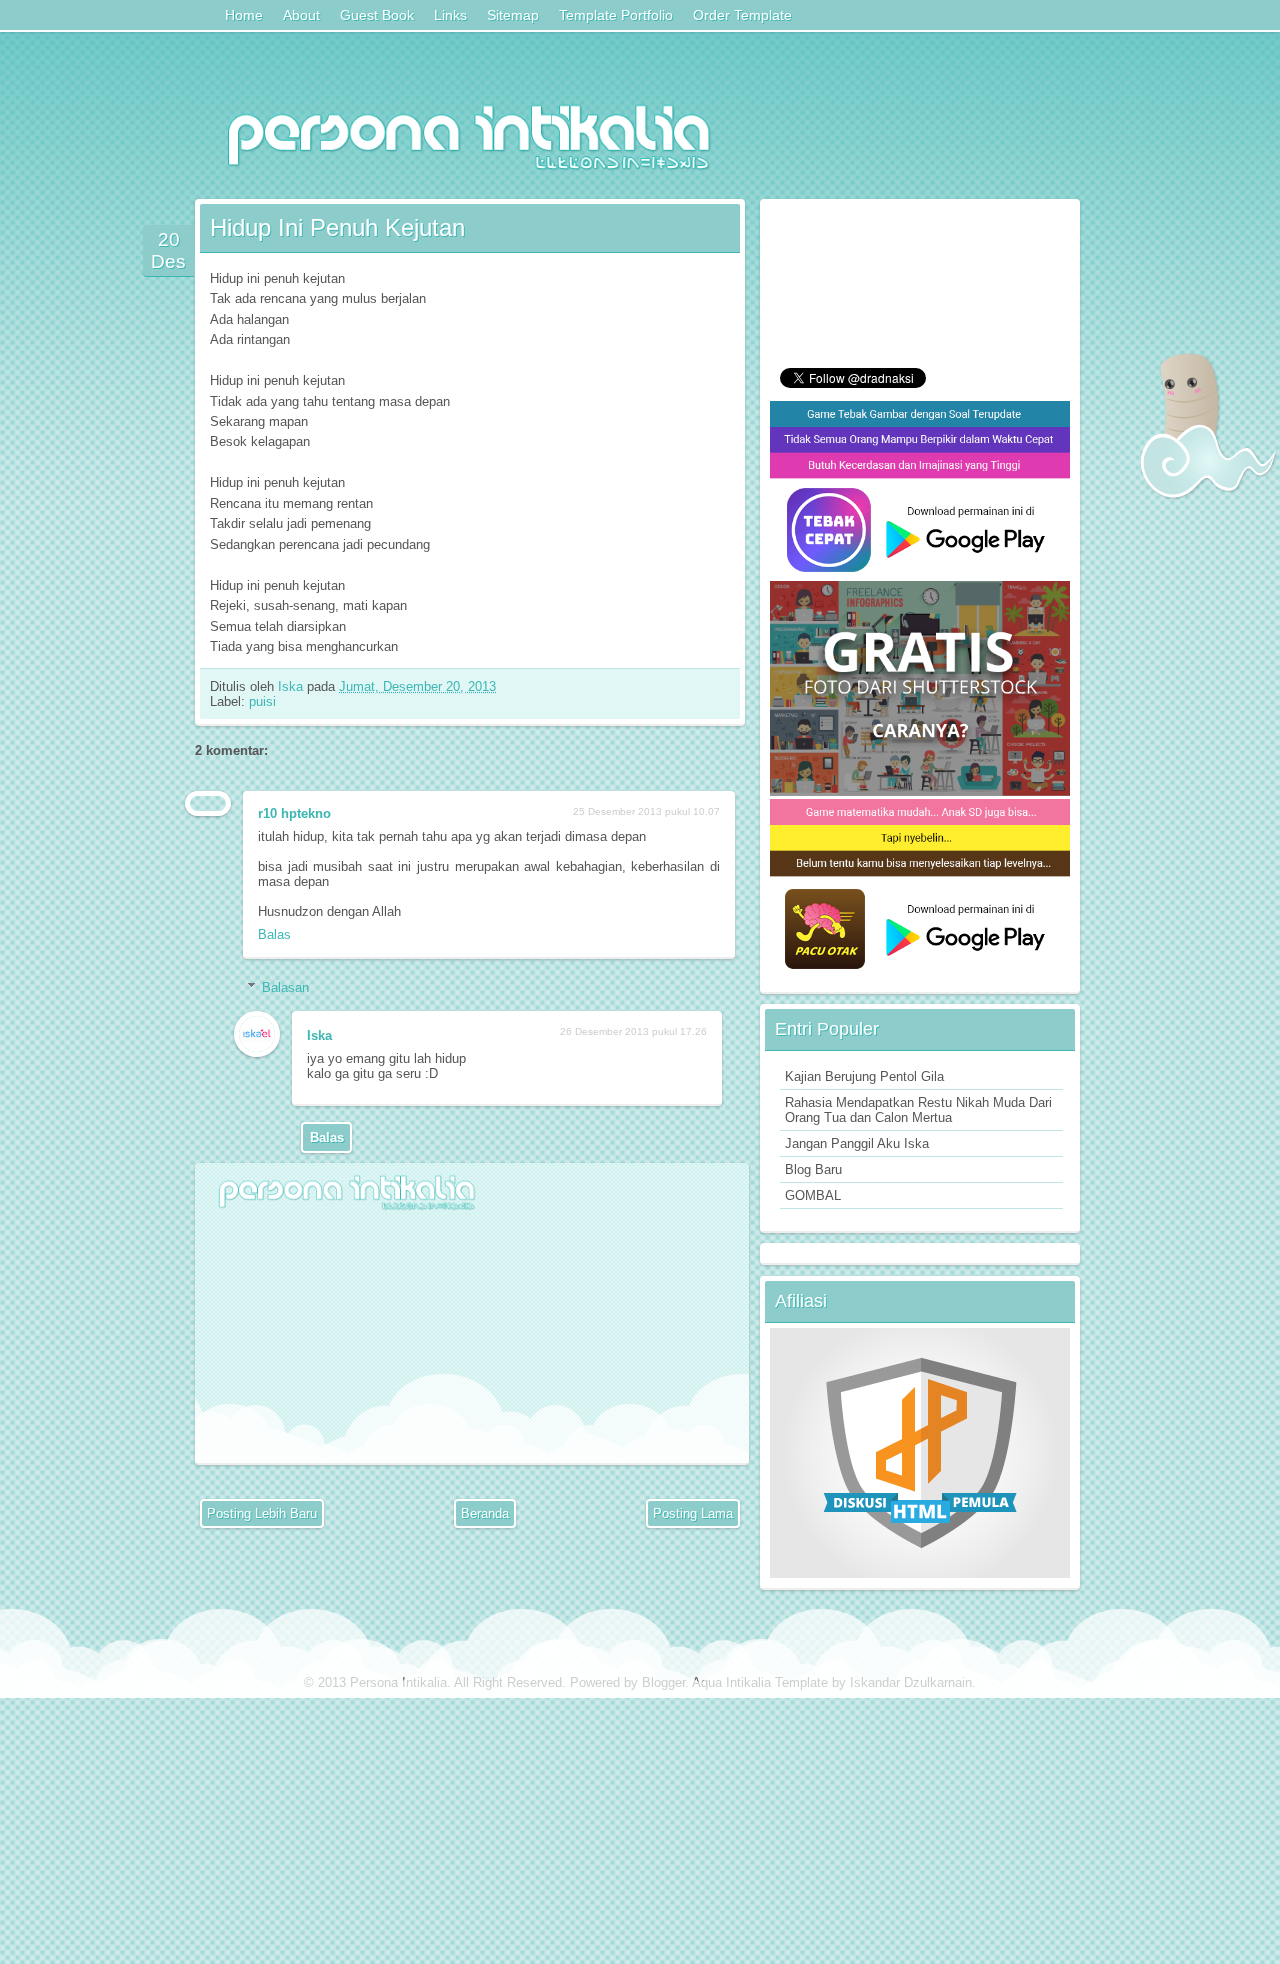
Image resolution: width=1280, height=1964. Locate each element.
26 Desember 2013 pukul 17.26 (633, 1031)
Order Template (742, 15)
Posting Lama (693, 1513)
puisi (262, 701)
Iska (292, 686)
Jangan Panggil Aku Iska (857, 1143)
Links (450, 15)
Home (244, 15)
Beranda (485, 1513)
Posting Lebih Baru (262, 1513)
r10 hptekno (294, 813)
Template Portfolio (616, 15)
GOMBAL (813, 1195)
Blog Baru (813, 1169)
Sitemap (513, 15)
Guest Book (377, 15)
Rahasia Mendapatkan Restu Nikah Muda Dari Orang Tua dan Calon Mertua (918, 1110)
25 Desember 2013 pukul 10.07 (646, 811)
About (301, 15)
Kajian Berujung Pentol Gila (864, 1076)
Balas (274, 934)
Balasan (285, 987)
